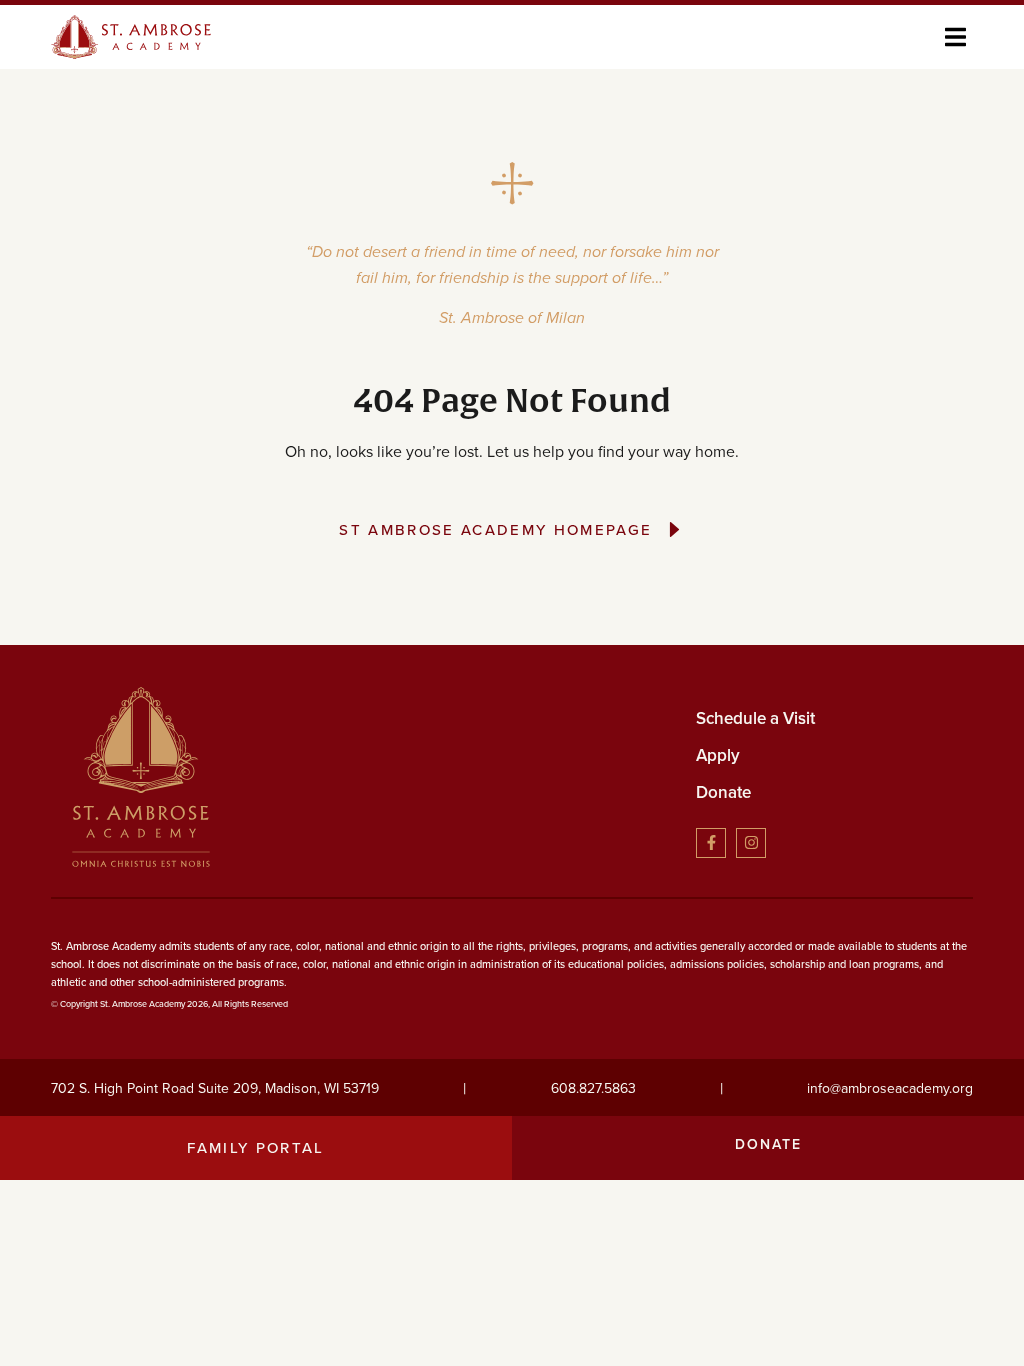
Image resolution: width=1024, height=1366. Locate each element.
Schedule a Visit (755, 718)
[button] (955, 36)
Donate (723, 792)
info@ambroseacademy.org (890, 1088)
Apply (718, 755)
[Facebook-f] (711, 843)
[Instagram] (751, 843)
